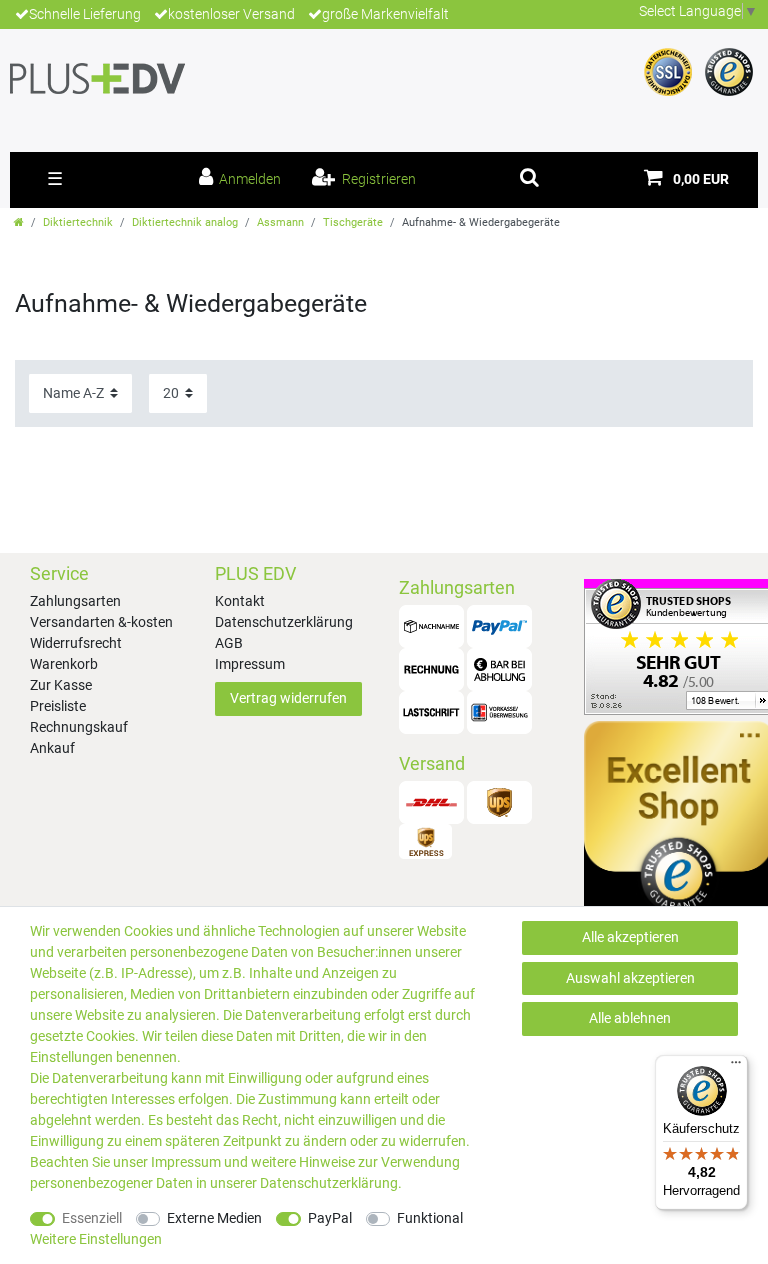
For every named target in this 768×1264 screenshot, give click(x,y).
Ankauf (52, 748)
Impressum (250, 664)
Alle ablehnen (630, 1018)
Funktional (430, 1218)
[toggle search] (529, 177)
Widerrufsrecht (76, 643)
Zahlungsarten (75, 601)
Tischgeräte (353, 222)
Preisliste (58, 706)
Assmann (280, 222)
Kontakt (240, 601)
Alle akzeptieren (630, 937)
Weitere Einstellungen (96, 1239)
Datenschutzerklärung (284, 622)
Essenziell (92, 1218)
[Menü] (736, 1067)
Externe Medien (214, 1218)
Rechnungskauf (79, 727)
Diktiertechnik (78, 222)
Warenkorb (64, 664)
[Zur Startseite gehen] (19, 222)
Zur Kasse (61, 685)
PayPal (330, 1218)
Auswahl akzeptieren (630, 978)
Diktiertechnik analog (185, 222)
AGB (229, 643)
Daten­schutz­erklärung (329, 1183)
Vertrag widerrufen (288, 698)
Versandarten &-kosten (101, 622)
